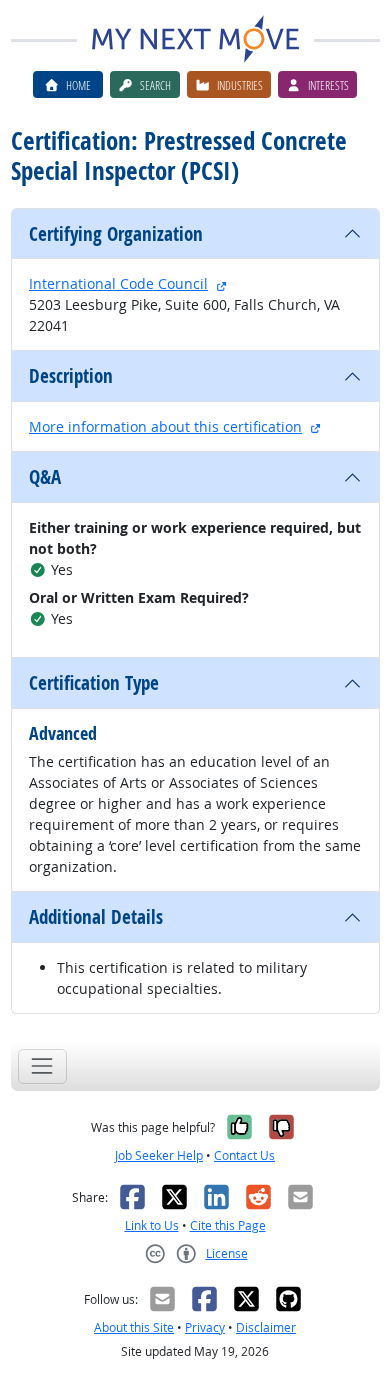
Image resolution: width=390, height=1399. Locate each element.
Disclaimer (266, 1327)
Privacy (205, 1327)
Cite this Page (228, 1225)
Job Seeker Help (159, 1155)
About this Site (134, 1327)
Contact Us (244, 1155)
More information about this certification (165, 426)
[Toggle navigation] (42, 1066)
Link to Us (152, 1225)
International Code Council (118, 283)
